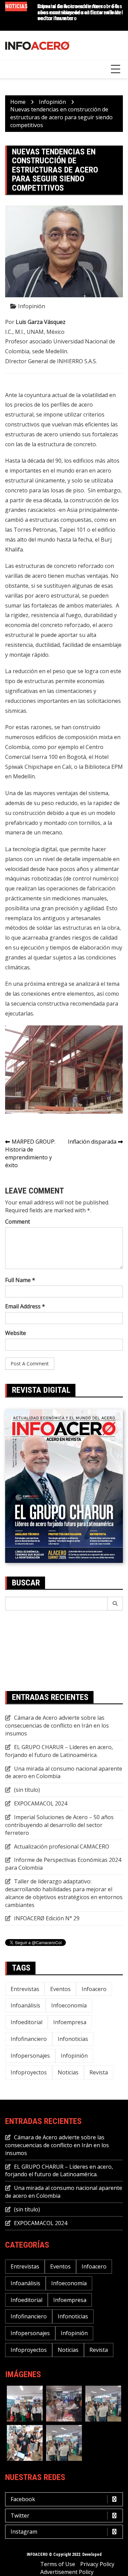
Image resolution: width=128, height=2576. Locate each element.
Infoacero (94, 1989)
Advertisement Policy (67, 2572)
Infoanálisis (25, 2005)
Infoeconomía (69, 2005)
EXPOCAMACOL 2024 (41, 1803)
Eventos (60, 1989)
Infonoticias (73, 2039)
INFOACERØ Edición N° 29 (47, 1918)
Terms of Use (58, 2564)
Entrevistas (25, 1989)
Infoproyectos (29, 2072)
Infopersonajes (30, 2056)
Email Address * (25, 1306)
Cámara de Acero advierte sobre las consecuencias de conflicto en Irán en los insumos (57, 1726)
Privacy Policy (97, 2564)
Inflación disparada (92, 1142)
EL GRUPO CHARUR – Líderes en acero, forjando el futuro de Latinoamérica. (59, 1751)
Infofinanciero (29, 2039)
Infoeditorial (26, 2022)
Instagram (24, 2532)
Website (16, 1333)
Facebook (23, 2499)
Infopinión (32, 306)
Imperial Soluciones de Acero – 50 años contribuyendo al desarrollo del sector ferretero (80, 12)
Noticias (68, 2072)
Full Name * (20, 1280)
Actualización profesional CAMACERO (62, 1846)
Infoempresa (70, 2022)
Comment (18, 1222)
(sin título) (27, 1790)
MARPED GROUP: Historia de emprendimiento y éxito (30, 1153)
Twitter (20, 2516)
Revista (99, 2072)
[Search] (115, 1604)
